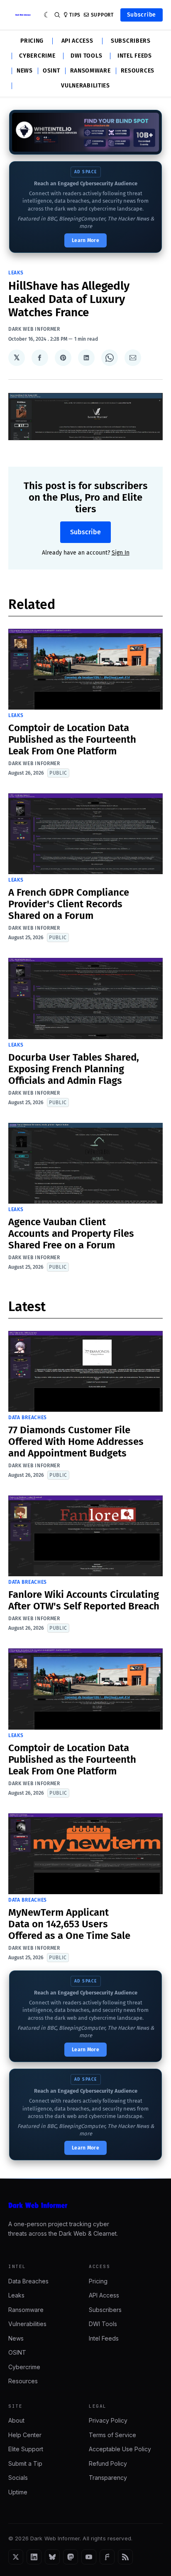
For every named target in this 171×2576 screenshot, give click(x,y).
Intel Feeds (135, 56)
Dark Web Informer (34, 329)
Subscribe (142, 15)
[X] (16, 2557)
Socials (18, 2478)
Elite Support (26, 2449)
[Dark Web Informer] (85, 2205)
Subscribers (131, 41)
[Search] (57, 15)
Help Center (25, 2435)
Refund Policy (108, 2463)
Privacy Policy (108, 2420)
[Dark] (47, 15)
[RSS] (125, 2557)
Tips (75, 15)
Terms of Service (112, 2435)
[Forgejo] (107, 2557)
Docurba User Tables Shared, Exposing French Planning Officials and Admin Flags (74, 1069)
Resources (138, 71)
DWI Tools (86, 56)
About (16, 2420)
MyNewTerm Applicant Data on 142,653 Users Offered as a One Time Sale (69, 1924)
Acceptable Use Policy (120, 2449)
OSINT (51, 71)
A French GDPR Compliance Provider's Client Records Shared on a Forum (69, 904)
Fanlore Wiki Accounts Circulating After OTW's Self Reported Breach (84, 1600)
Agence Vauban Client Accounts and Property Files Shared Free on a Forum (71, 1233)
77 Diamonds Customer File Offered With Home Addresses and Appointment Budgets (76, 1442)
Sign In (121, 553)
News (25, 71)
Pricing (32, 41)
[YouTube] (89, 2557)
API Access (77, 41)
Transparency (108, 2478)
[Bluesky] (52, 2557)
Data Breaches (28, 1418)
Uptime (18, 2492)
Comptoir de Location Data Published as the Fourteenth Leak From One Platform (72, 739)
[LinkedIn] (34, 2557)
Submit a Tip (25, 2463)
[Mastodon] (71, 2557)
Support (102, 15)
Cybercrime (37, 56)
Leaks (16, 273)
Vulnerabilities (85, 86)
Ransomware (90, 71)
